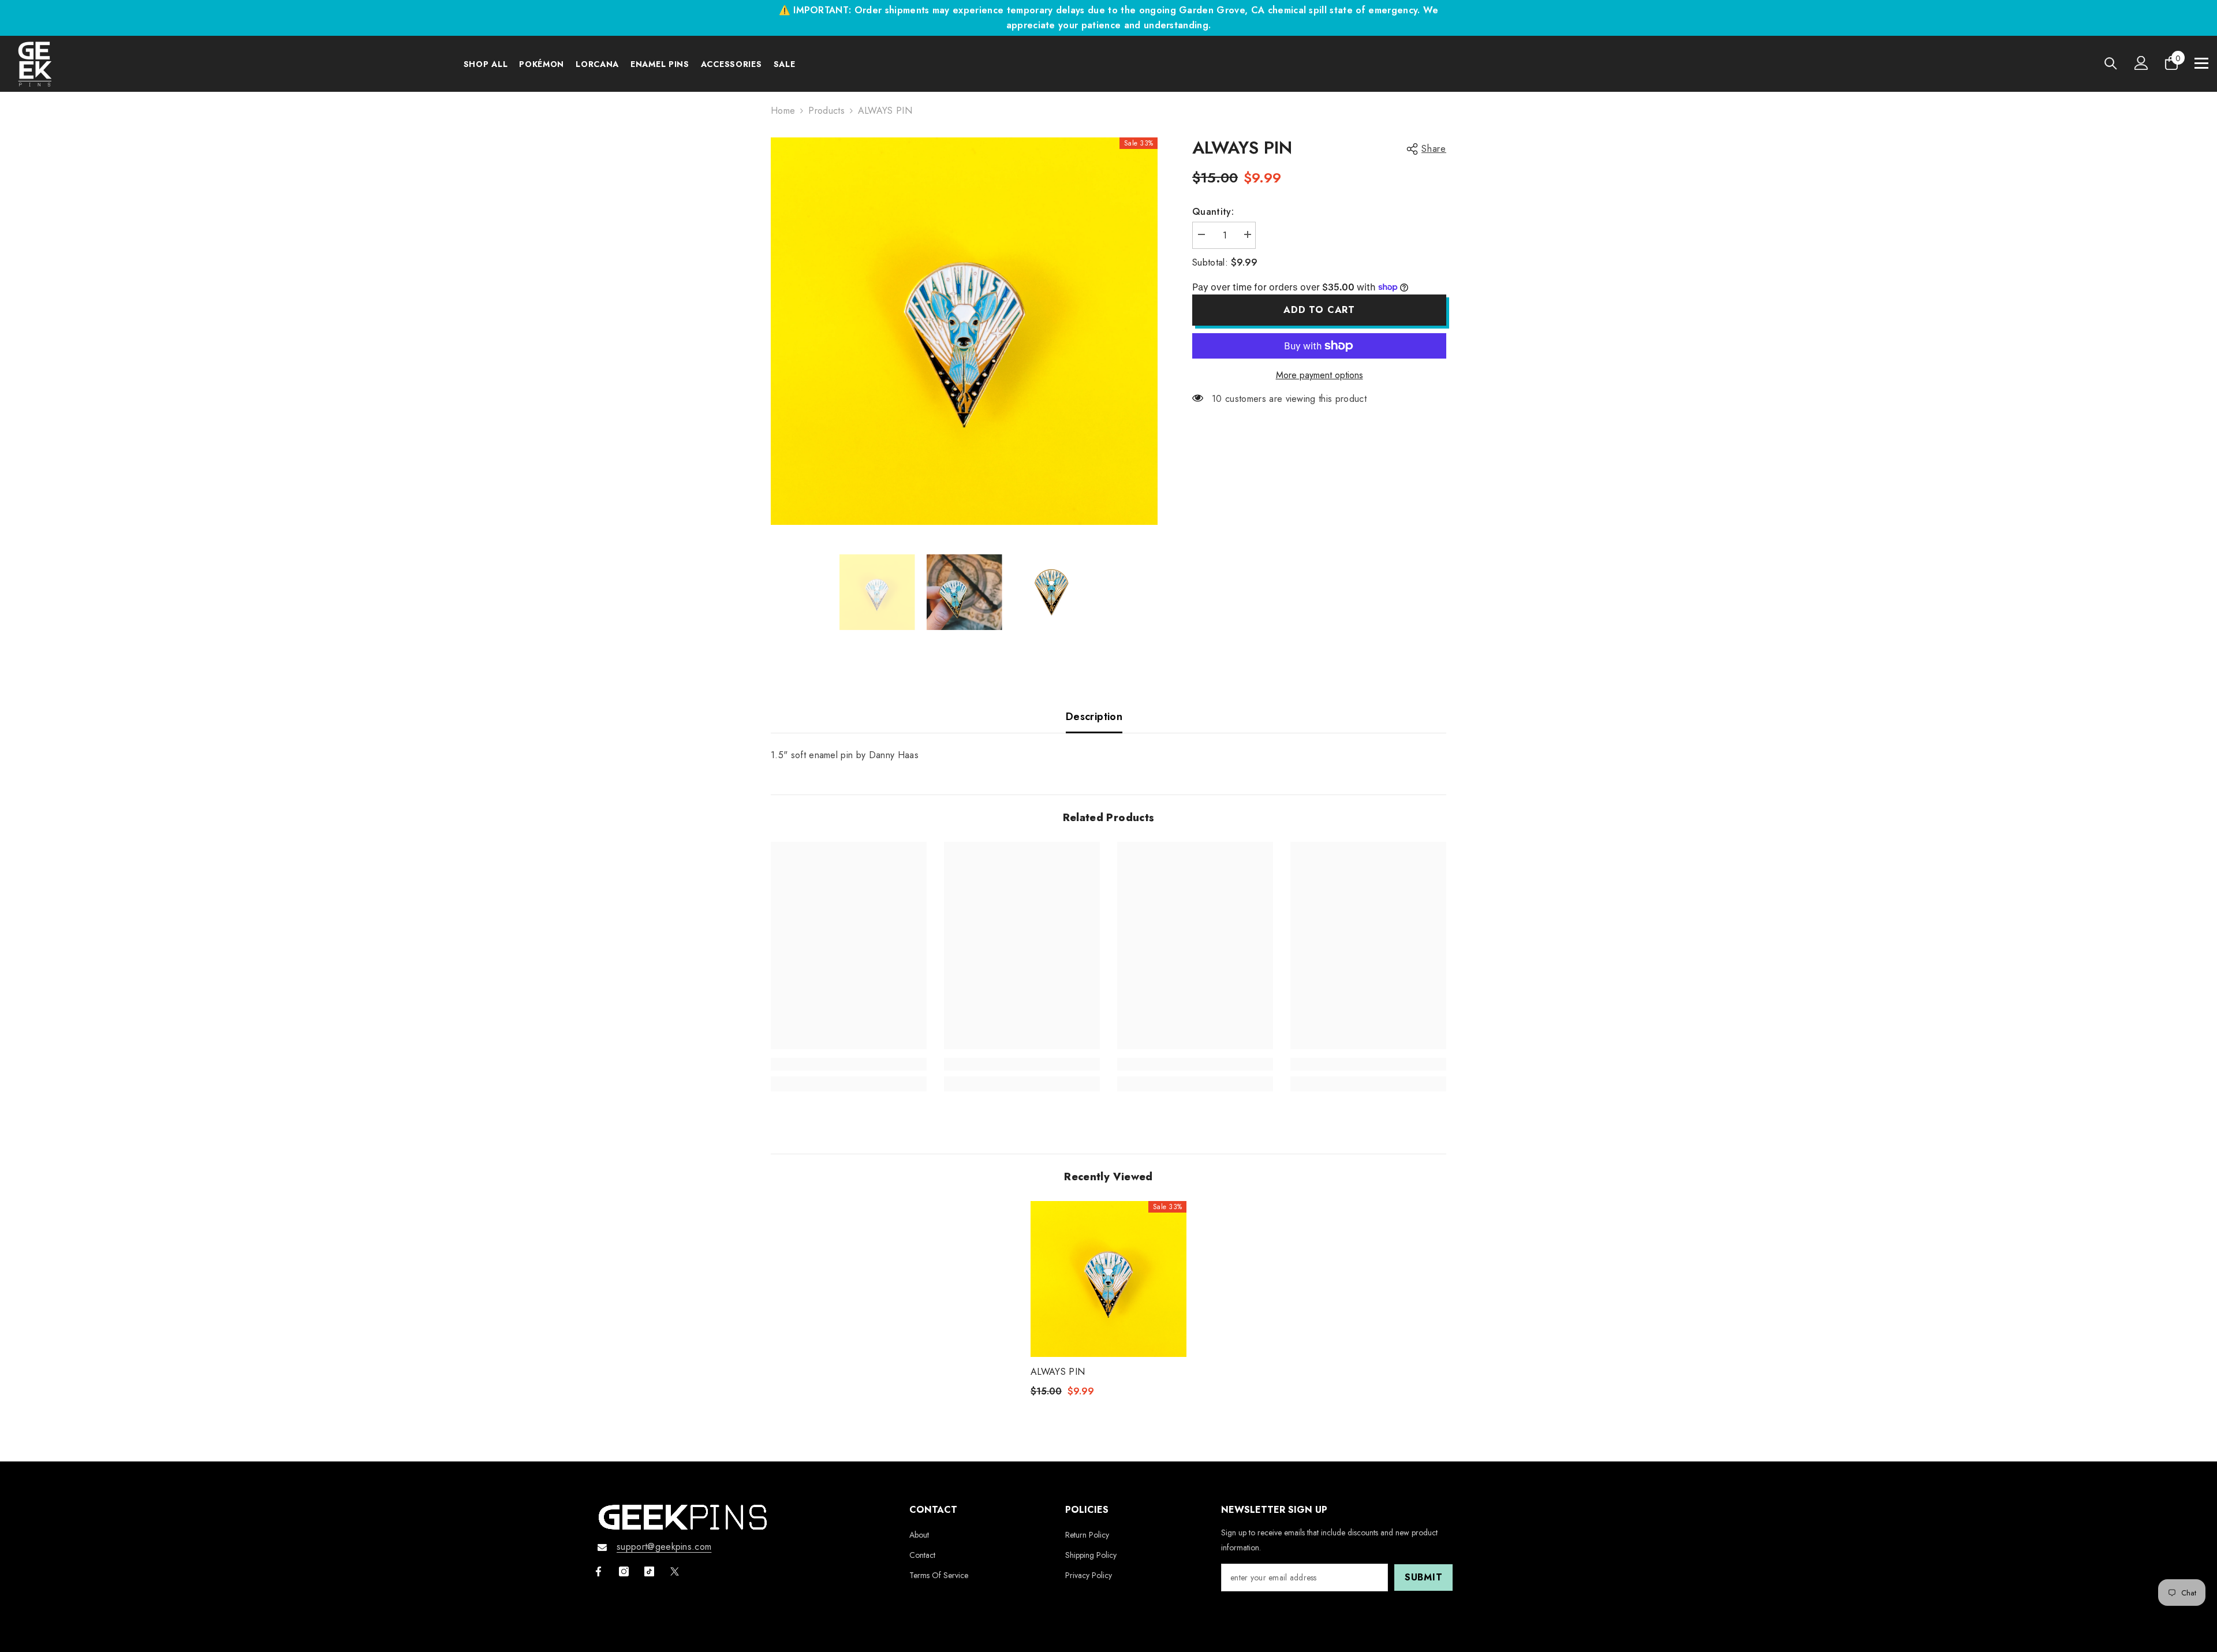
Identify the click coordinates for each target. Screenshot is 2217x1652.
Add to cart (1319, 310)
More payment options (1320, 375)
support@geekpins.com (664, 1547)
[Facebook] (598, 1571)
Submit (1424, 1577)
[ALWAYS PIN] (1108, 1279)
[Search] (2111, 63)
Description (1094, 717)
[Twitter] (675, 1571)
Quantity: (1213, 212)
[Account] (2141, 63)
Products (826, 111)
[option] (964, 331)
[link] (849, 1064)
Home (783, 111)
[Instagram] (624, 1571)
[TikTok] (649, 1571)
